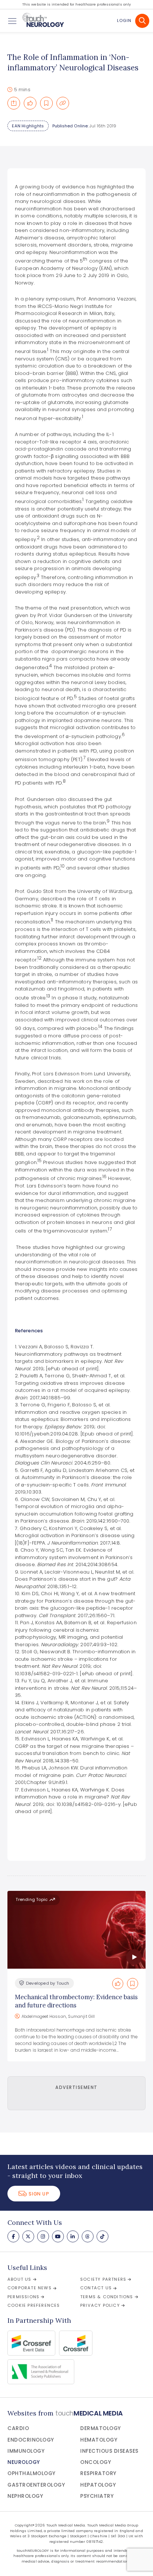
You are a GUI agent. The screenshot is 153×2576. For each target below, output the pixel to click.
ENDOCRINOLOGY (31, 2440)
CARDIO (18, 2428)
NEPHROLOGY (25, 2496)
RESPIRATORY (98, 2473)
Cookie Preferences (34, 2305)
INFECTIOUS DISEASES (109, 2451)
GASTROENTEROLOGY (36, 2485)
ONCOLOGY (96, 2462)
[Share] (14, 103)
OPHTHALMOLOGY (32, 2473)
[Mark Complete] (30, 103)
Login (124, 20)
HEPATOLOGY (98, 2485)
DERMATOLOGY (101, 2428)
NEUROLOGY (24, 2462)
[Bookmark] (46, 103)
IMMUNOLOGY (26, 2451)
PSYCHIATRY (97, 2496)
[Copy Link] (63, 103)
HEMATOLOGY (99, 2440)
